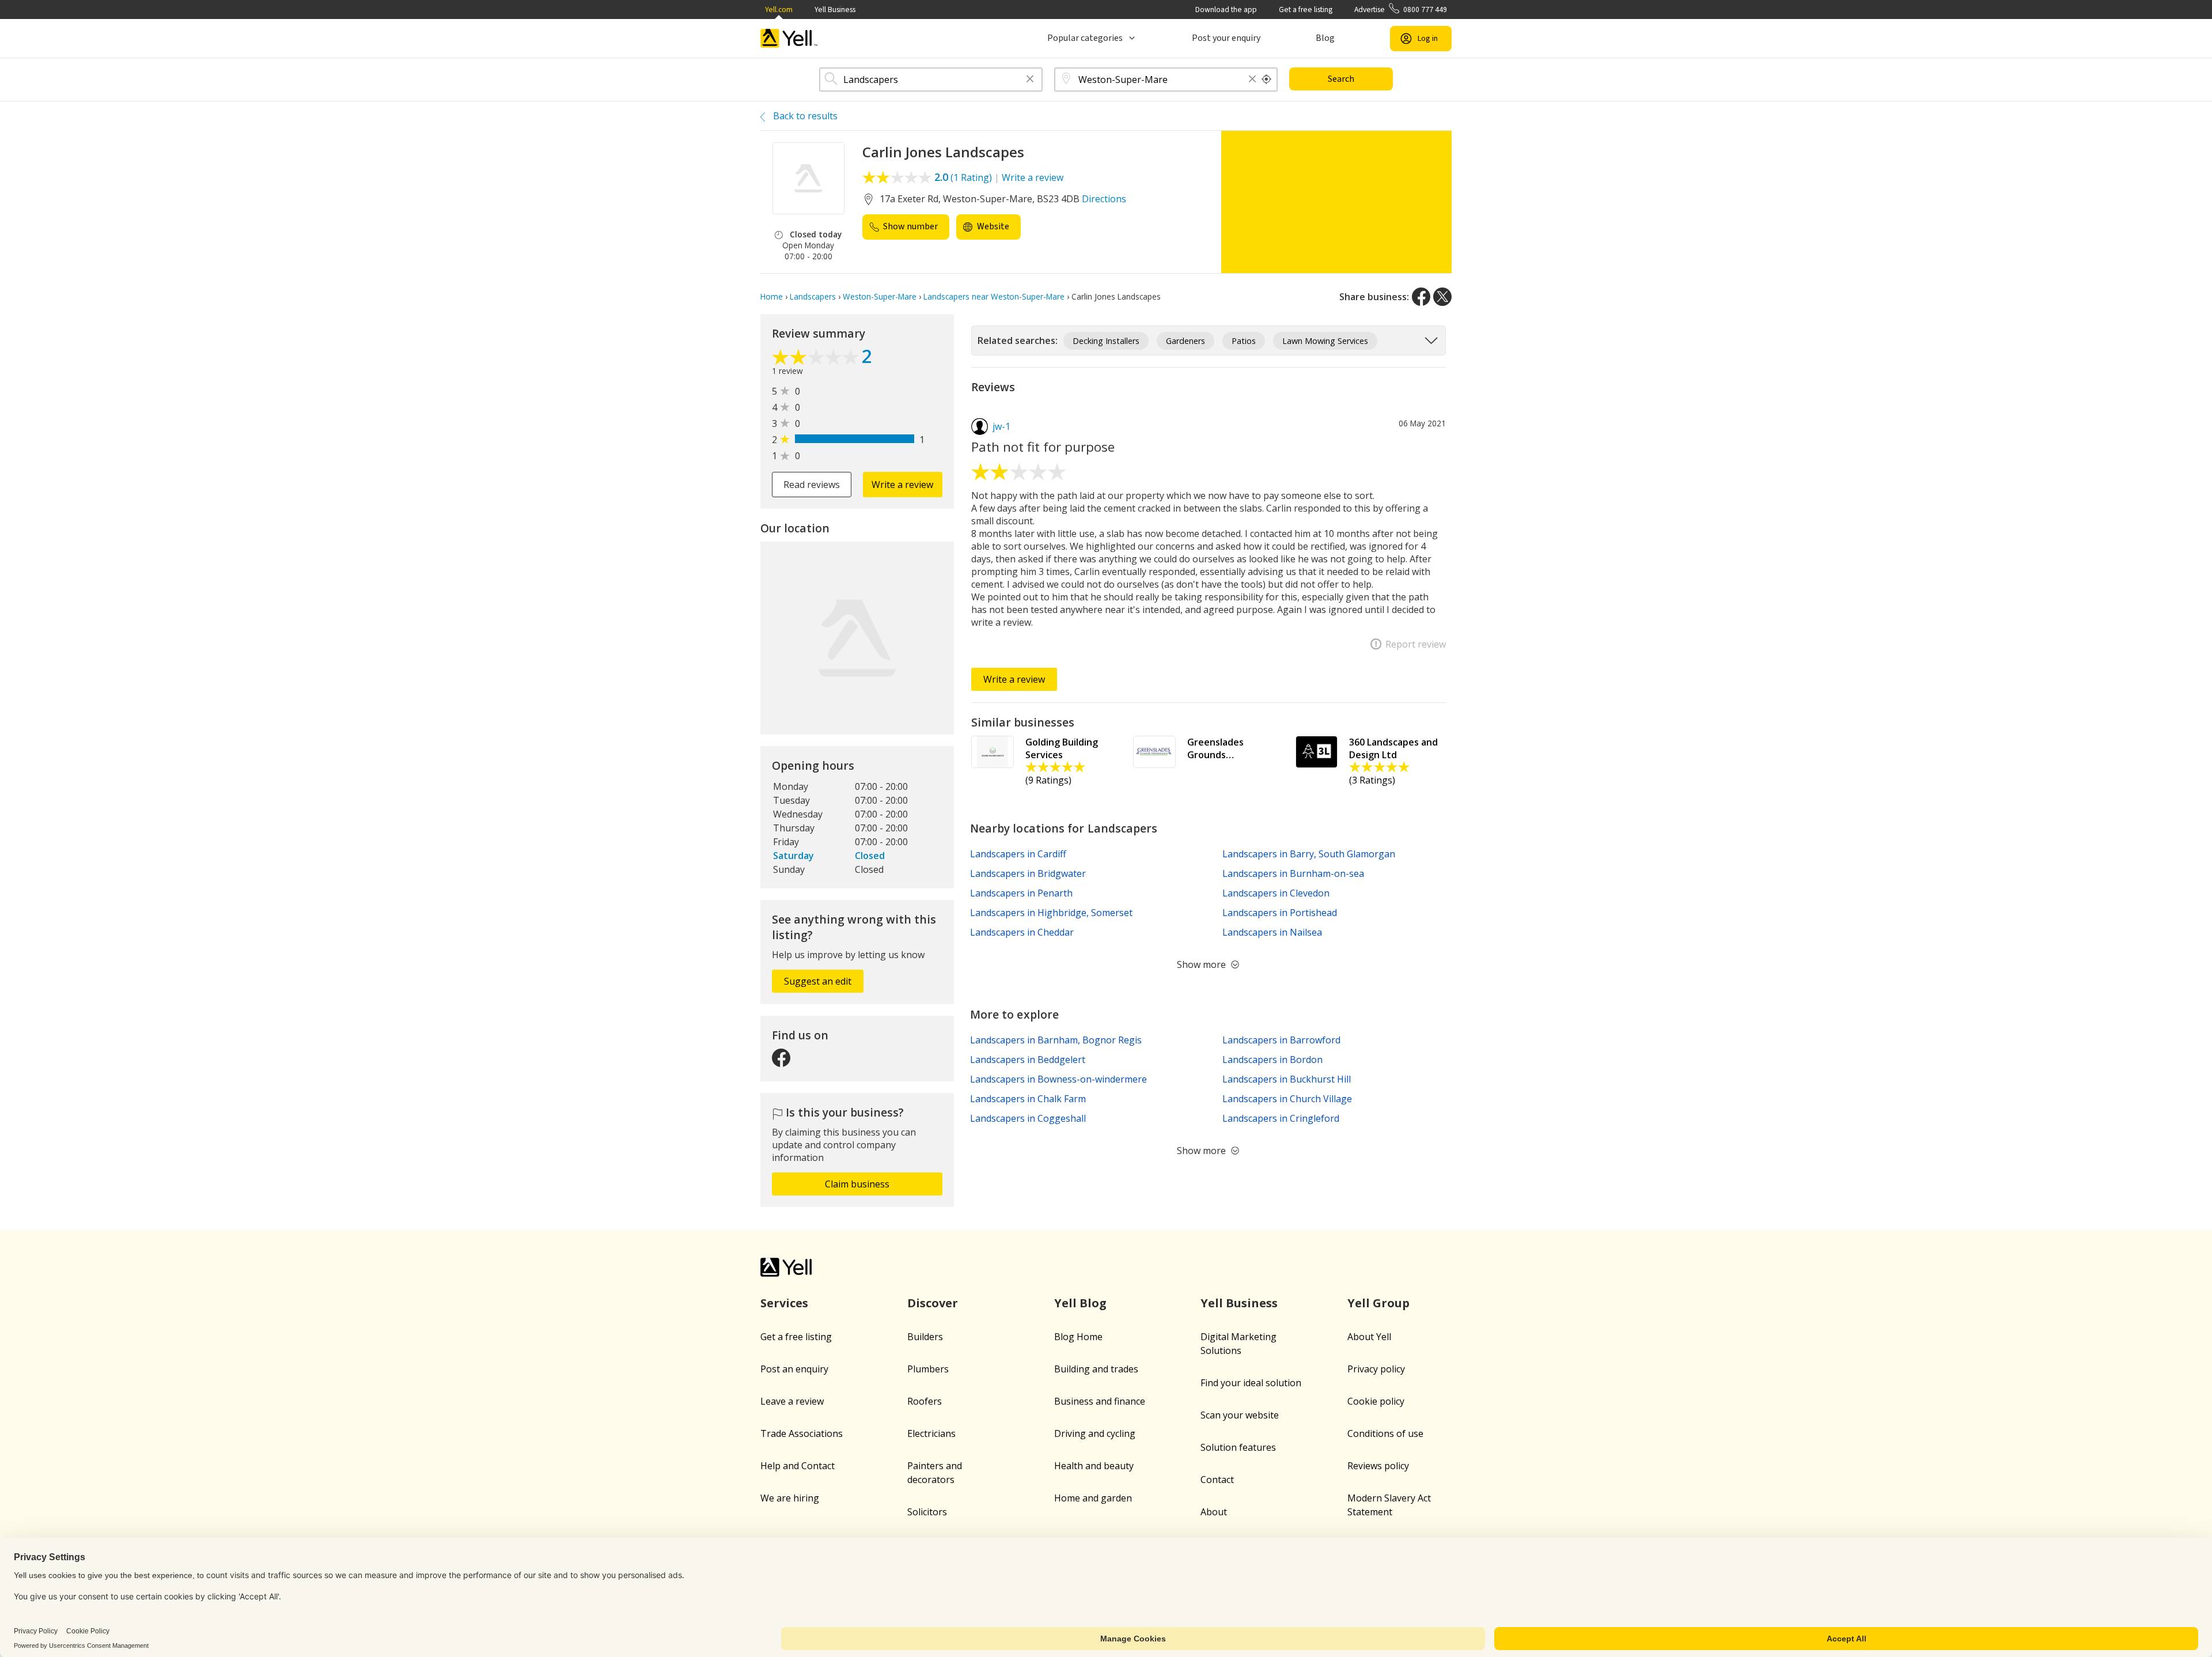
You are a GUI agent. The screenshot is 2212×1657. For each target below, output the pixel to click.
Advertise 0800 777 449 (1401, 10)
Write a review (1033, 177)
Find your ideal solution (1251, 1383)
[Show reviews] (817, 358)
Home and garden (1093, 1498)
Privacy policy (1376, 1369)
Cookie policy (1376, 1401)
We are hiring (790, 1498)
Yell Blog (1080, 1303)
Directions (1104, 199)
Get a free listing (1306, 10)
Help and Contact (798, 1466)
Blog (1325, 38)
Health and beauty (1094, 1466)
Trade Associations (802, 1433)
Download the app (1226, 10)
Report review (1416, 644)
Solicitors (927, 1512)
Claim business (857, 1184)
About (1214, 1512)
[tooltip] (1267, 80)
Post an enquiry (794, 1369)
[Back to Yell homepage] (789, 38)
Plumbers (928, 1369)
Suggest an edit (818, 981)
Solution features (1238, 1447)
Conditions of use (1385, 1433)
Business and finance (1100, 1401)
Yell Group (1378, 1303)
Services (784, 1303)
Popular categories (1085, 38)
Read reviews (812, 485)
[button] (1030, 80)
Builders (925, 1337)
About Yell (1369, 1337)
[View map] (857, 638)
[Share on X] (1442, 297)
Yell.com (779, 10)
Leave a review (792, 1401)
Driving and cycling (1095, 1433)
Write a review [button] (902, 485)
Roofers (925, 1401)
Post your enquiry (1226, 38)
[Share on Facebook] (1421, 297)
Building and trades (1096, 1369)
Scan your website (1240, 1415)
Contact (1217, 1480)
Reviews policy (1378, 1466)
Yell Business (835, 10)
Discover (933, 1303)
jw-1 (1001, 426)
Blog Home (1078, 1337)
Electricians (931, 1433)
